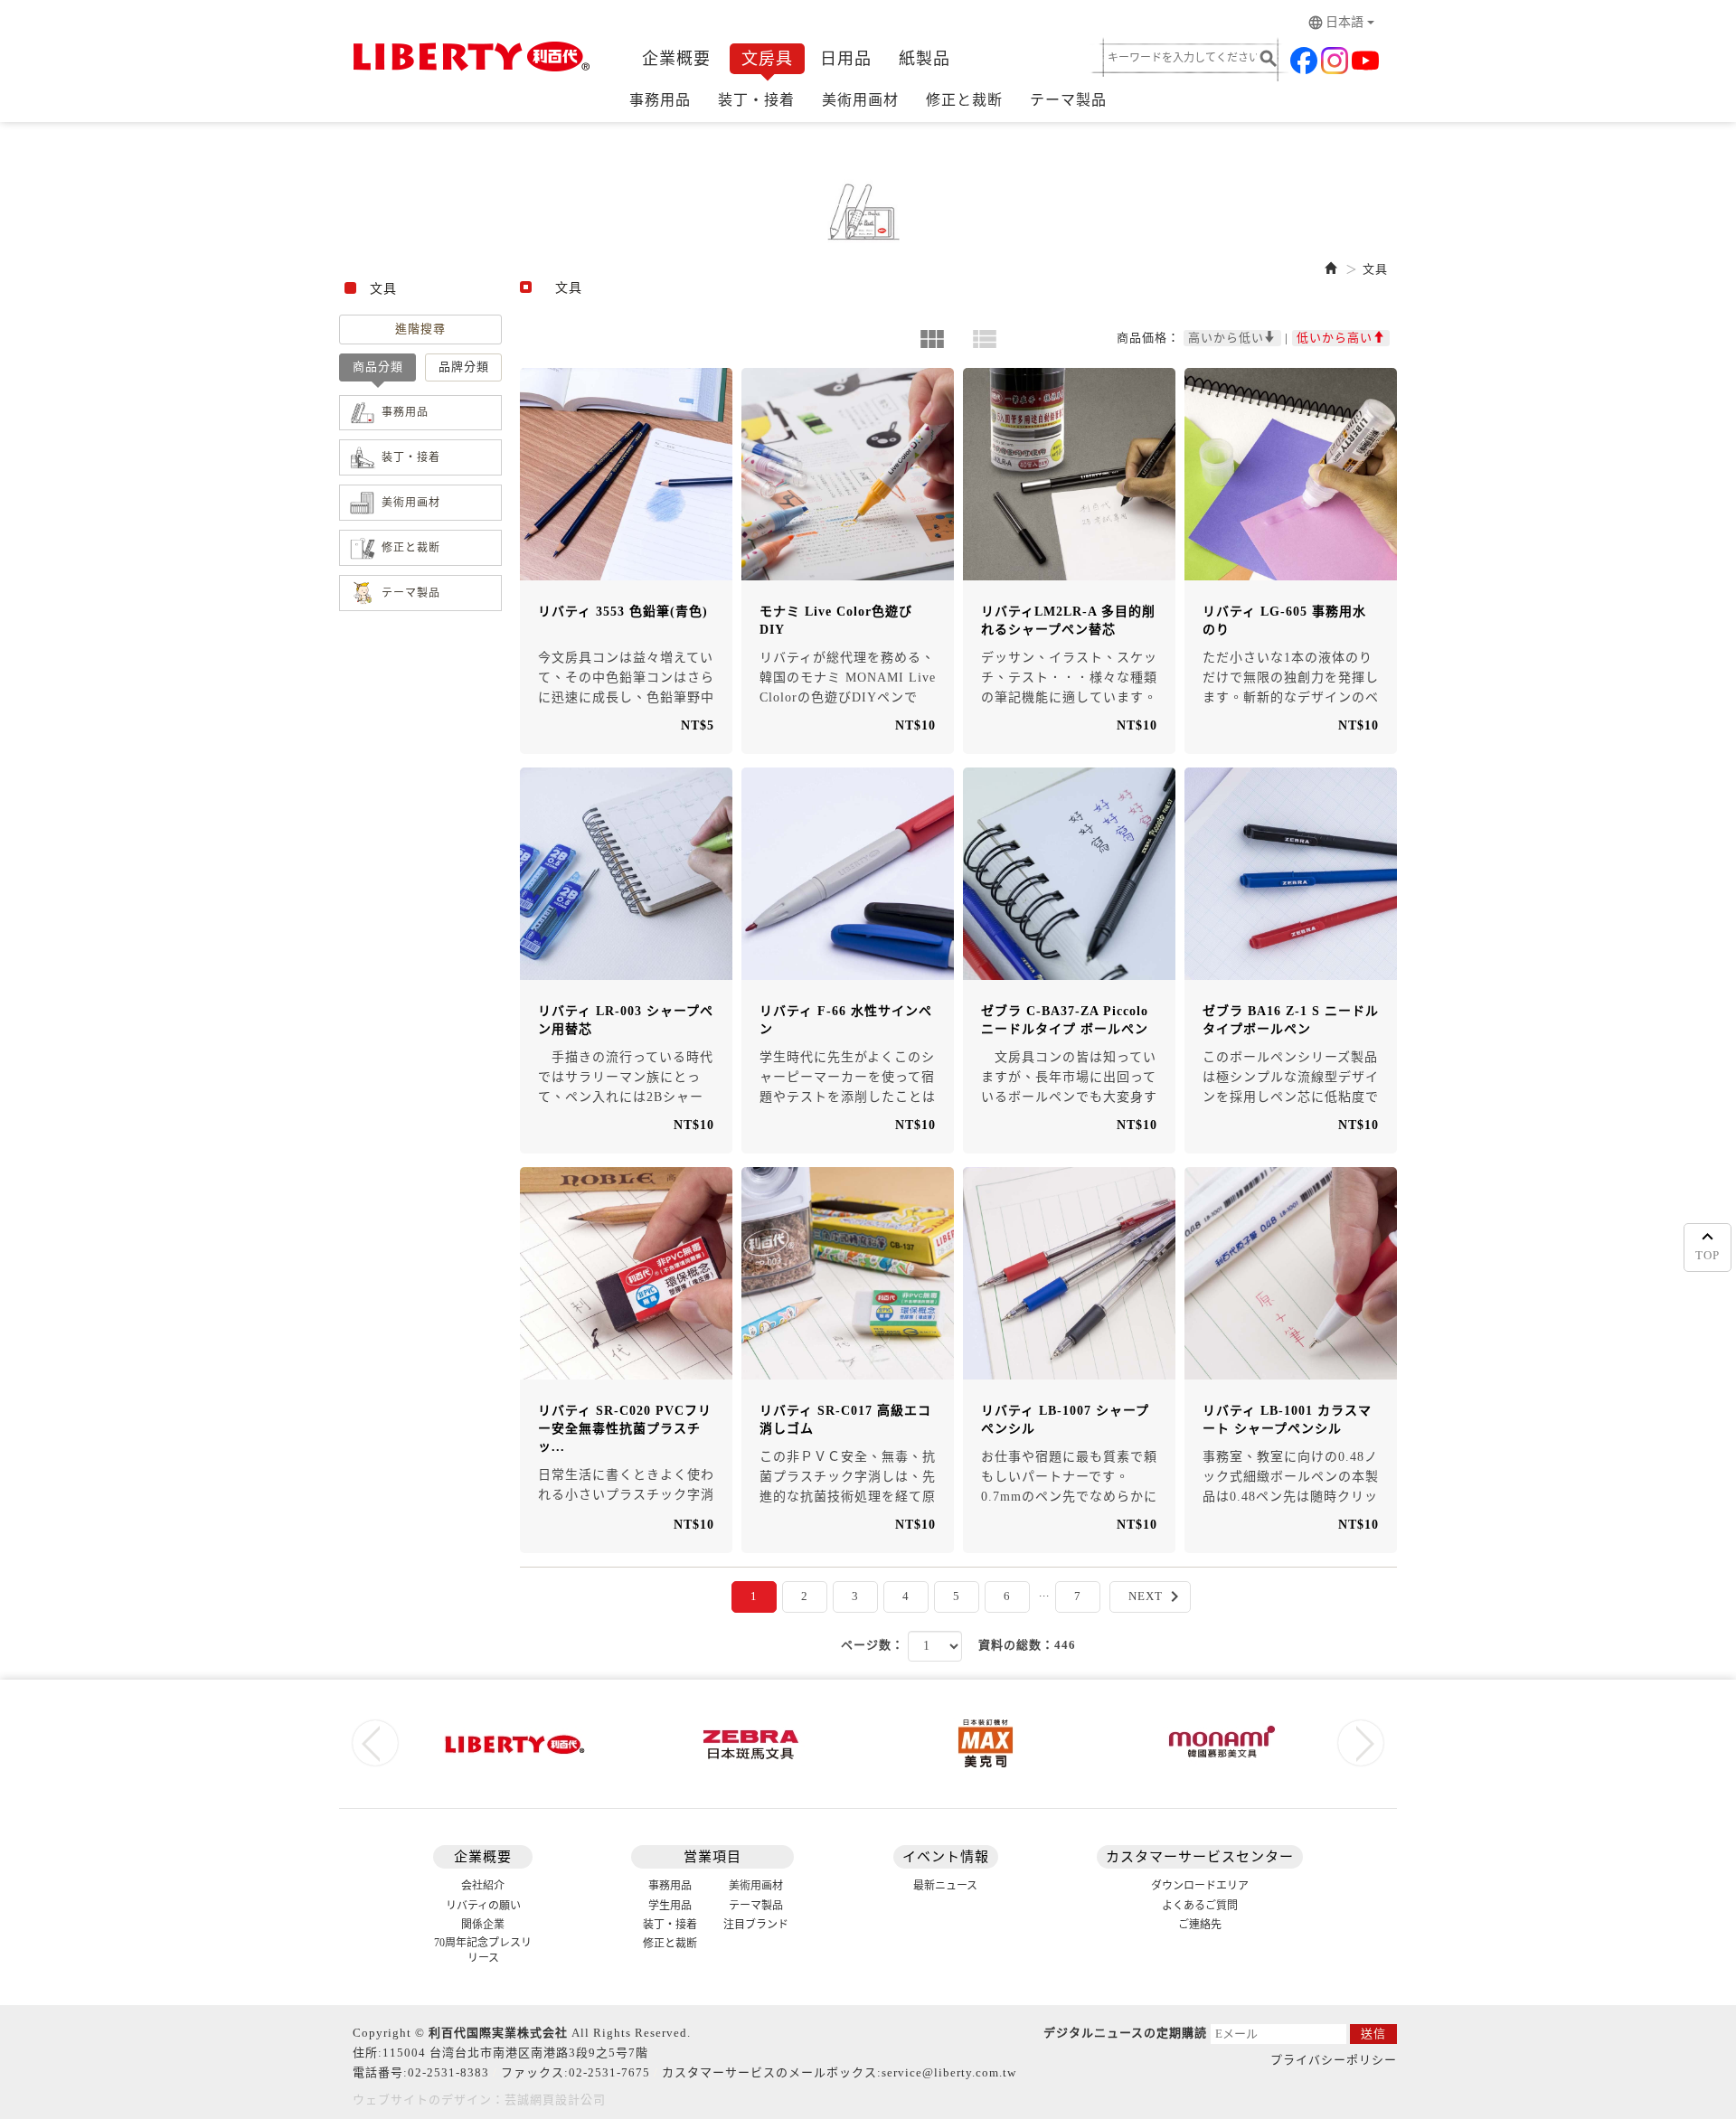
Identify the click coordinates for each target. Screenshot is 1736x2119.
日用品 (846, 59)
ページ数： (873, 1645)
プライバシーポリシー (1334, 2060)
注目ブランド (756, 1925)
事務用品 (660, 100)
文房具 (767, 59)
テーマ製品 (1068, 100)
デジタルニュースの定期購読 (1125, 2033)
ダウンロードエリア (1200, 1886)
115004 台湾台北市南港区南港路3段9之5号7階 (515, 2053)
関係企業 (483, 1925)
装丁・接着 (756, 100)
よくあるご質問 (1200, 1906)
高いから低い (1226, 338)
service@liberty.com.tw (949, 2072)
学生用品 (670, 1906)
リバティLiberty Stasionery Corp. (468, 57)
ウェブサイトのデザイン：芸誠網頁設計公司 (479, 2100)
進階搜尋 (420, 329)
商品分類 (378, 367)
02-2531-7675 (609, 2072)
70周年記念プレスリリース (483, 1950)
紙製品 (925, 59)
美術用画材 (860, 100)
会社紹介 (483, 1886)
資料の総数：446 (1027, 1645)
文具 (1375, 269)
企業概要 (676, 59)
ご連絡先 (1200, 1925)
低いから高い (1335, 338)
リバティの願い (483, 1906)
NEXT (1157, 1596)
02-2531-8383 (448, 2072)
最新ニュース (945, 1886)
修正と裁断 (964, 100)
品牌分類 (464, 367)
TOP (1708, 1255)
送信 (1373, 2034)
